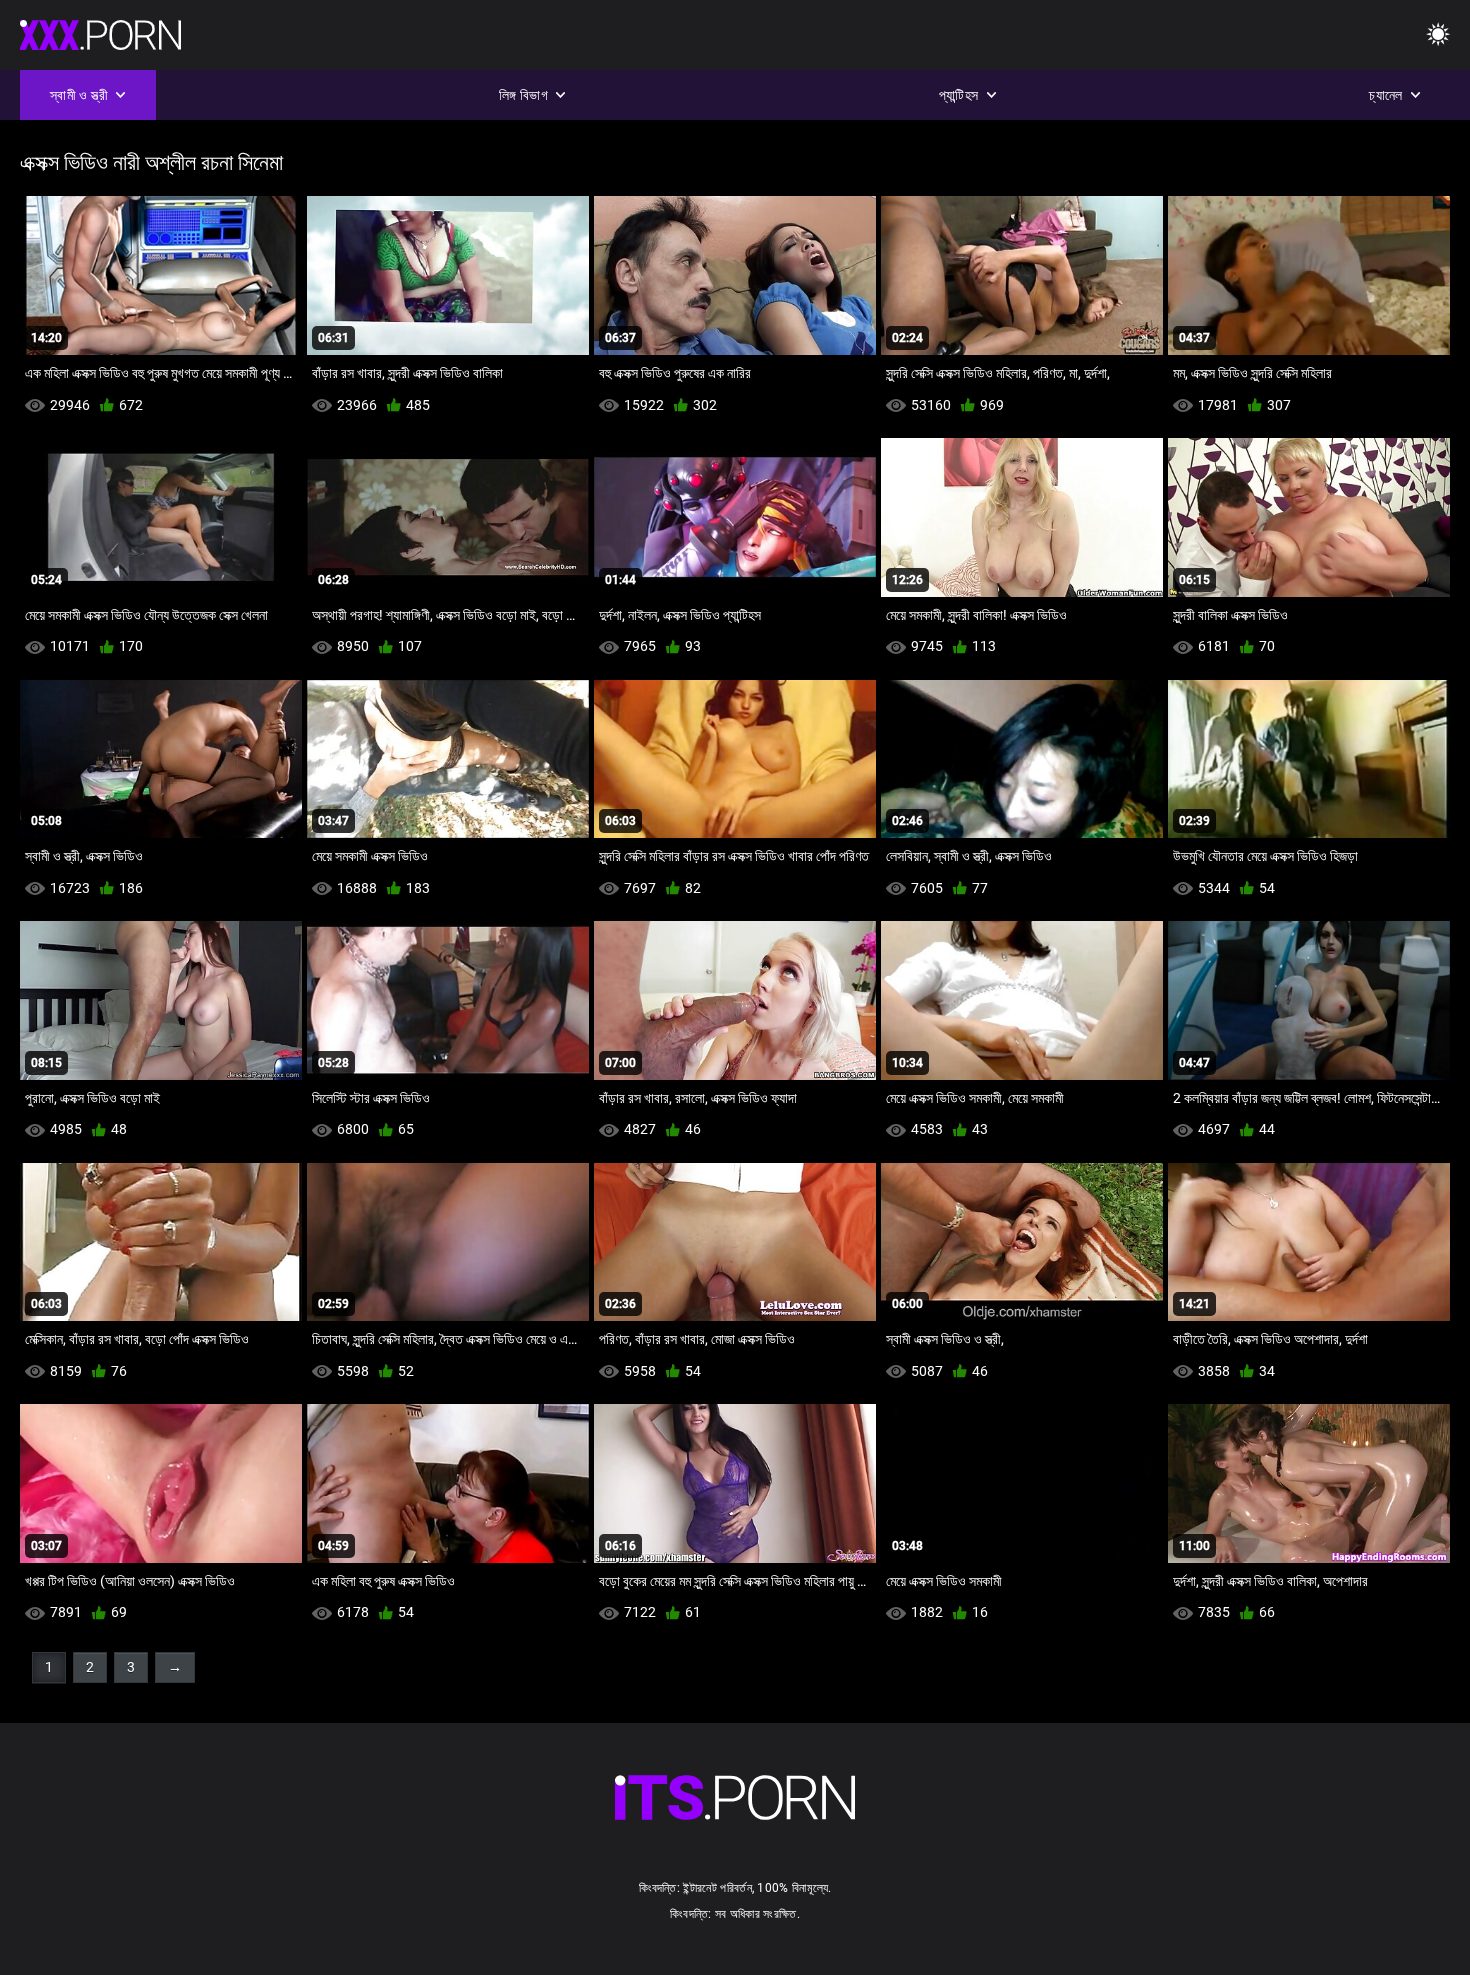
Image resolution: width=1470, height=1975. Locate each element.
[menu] (1438, 35)
